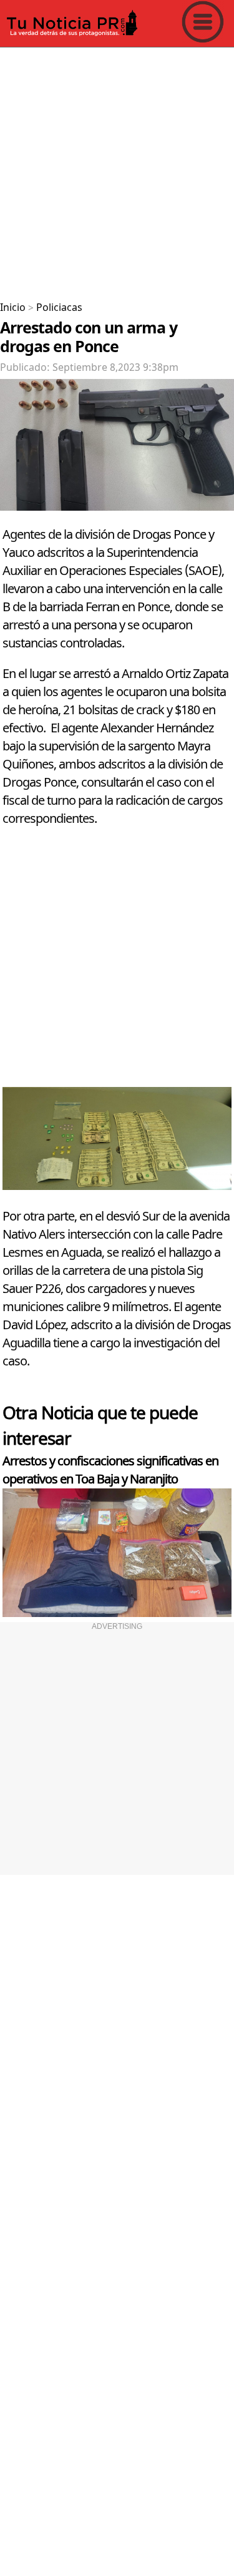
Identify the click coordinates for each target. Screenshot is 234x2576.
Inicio (13, 308)
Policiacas (59, 308)
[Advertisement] (117, 170)
